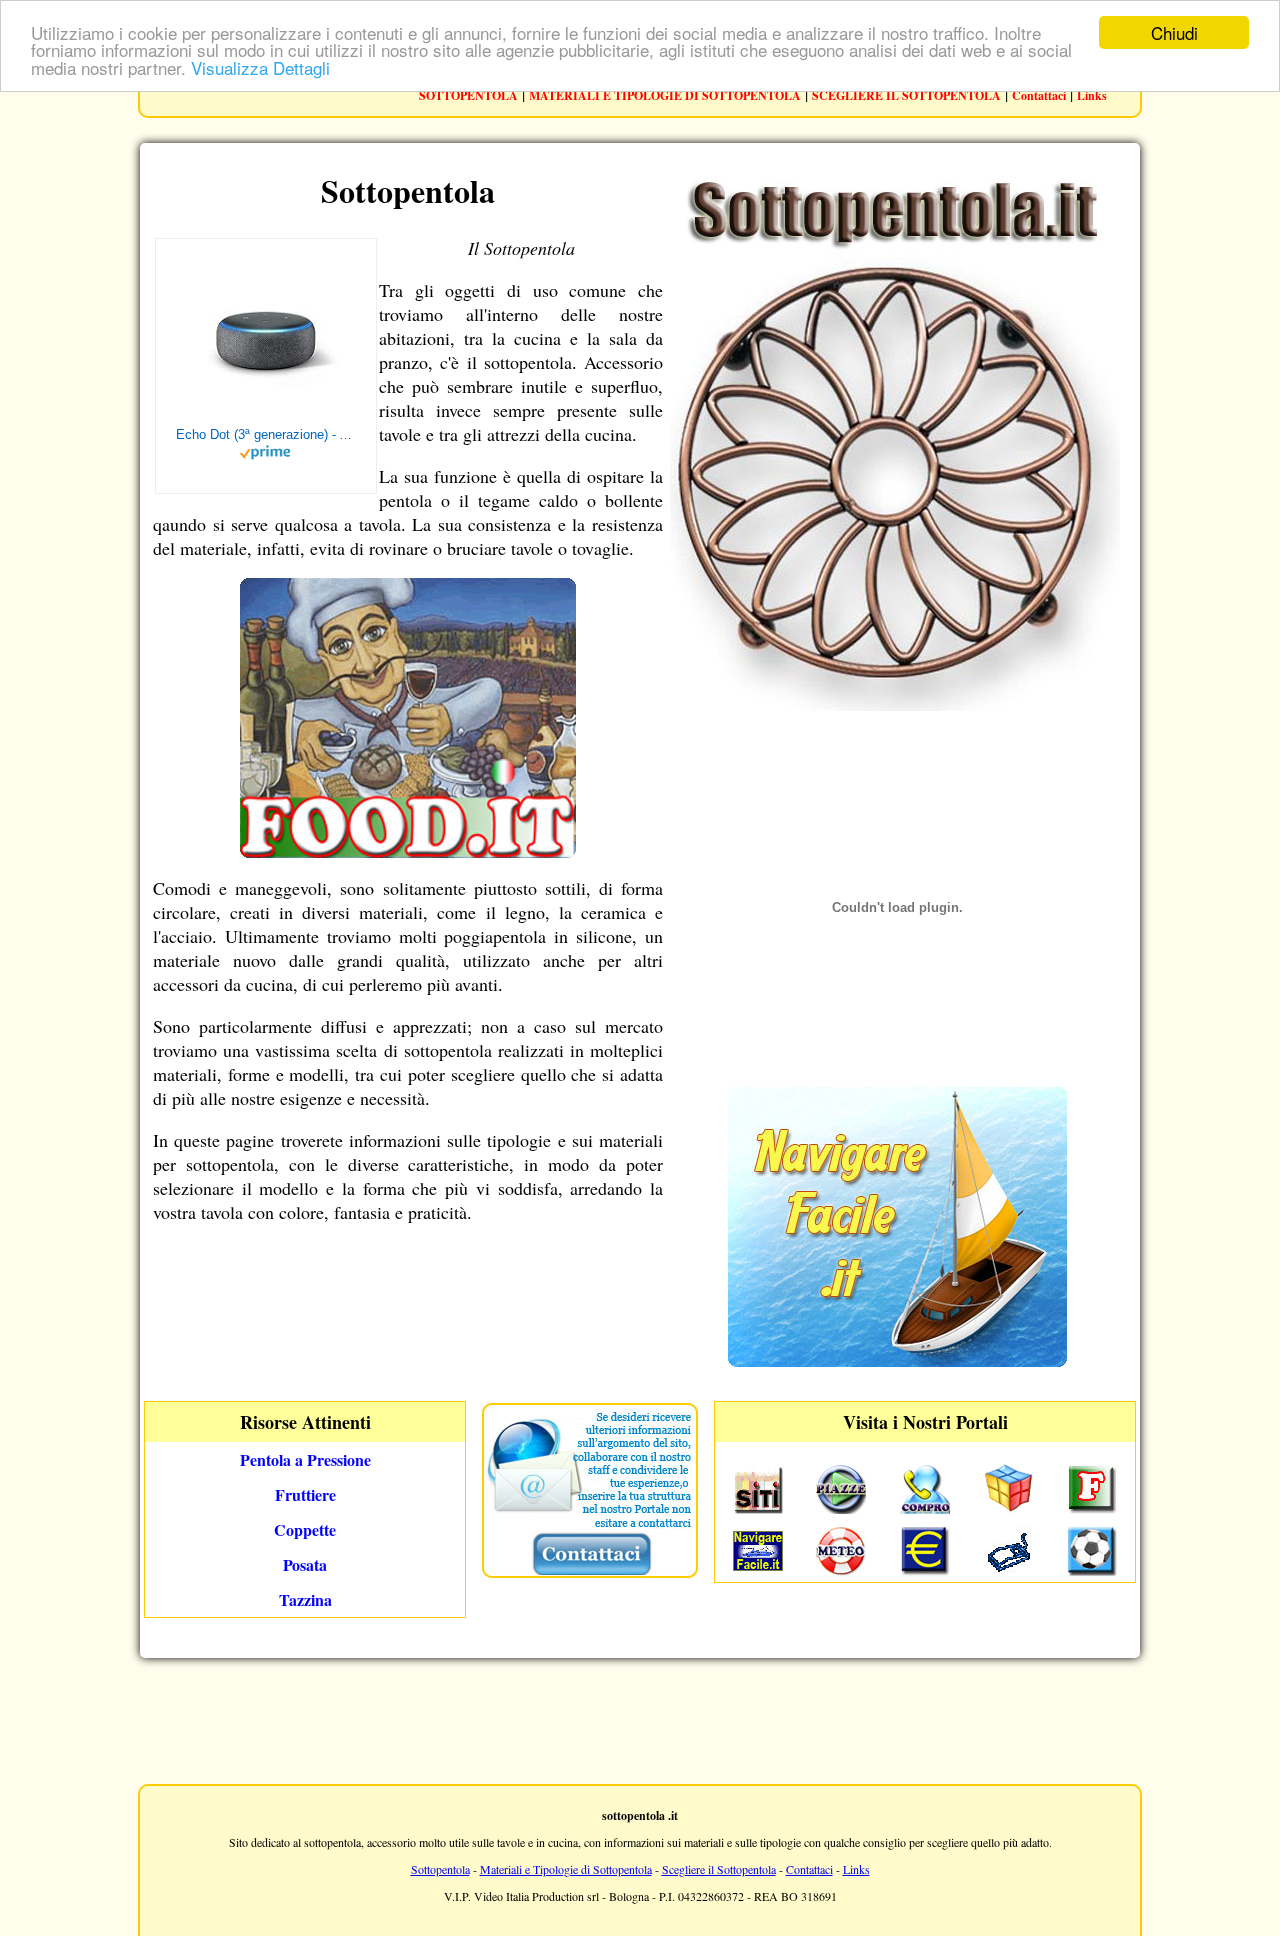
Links (1092, 95)
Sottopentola (440, 1869)
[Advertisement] (640, 1719)
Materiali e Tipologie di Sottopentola (566, 1869)
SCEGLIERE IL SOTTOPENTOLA (906, 95)
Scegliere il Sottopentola (719, 1869)
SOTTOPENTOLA (468, 95)
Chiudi (1174, 32)
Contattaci (1039, 95)
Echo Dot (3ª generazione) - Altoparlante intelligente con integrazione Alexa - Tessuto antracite (266, 434)
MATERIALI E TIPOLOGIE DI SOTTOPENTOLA (665, 95)
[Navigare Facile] (897, 1360)
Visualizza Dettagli (260, 67)
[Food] (408, 851)
